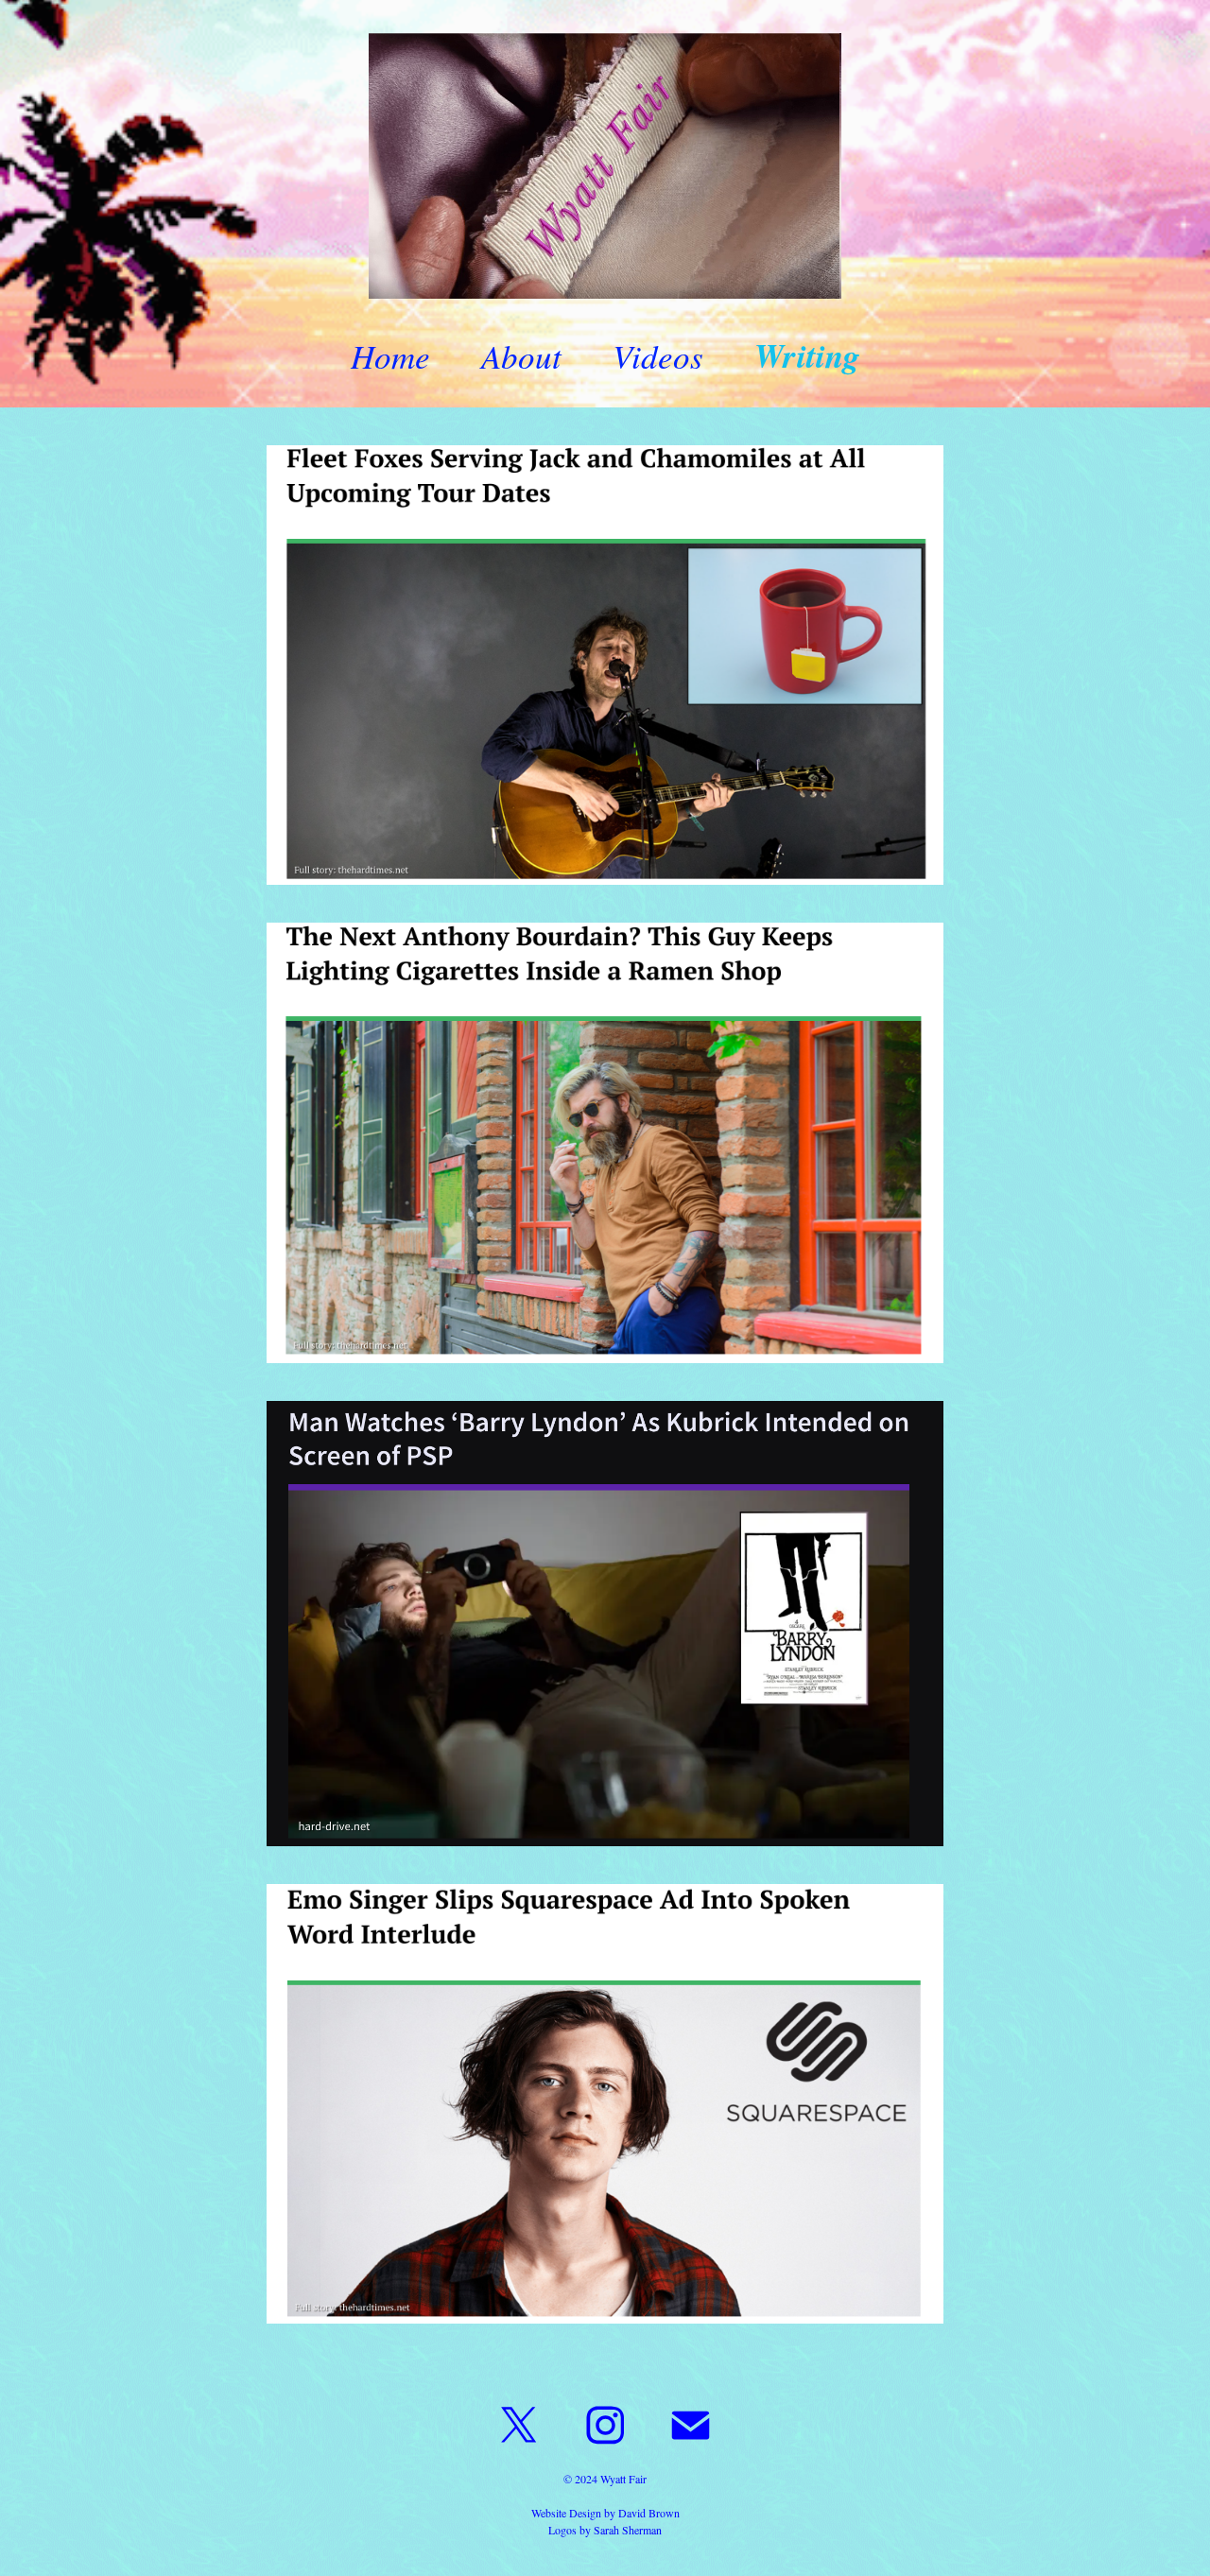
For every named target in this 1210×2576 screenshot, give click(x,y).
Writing (807, 355)
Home (390, 355)
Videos (658, 355)
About (521, 355)
